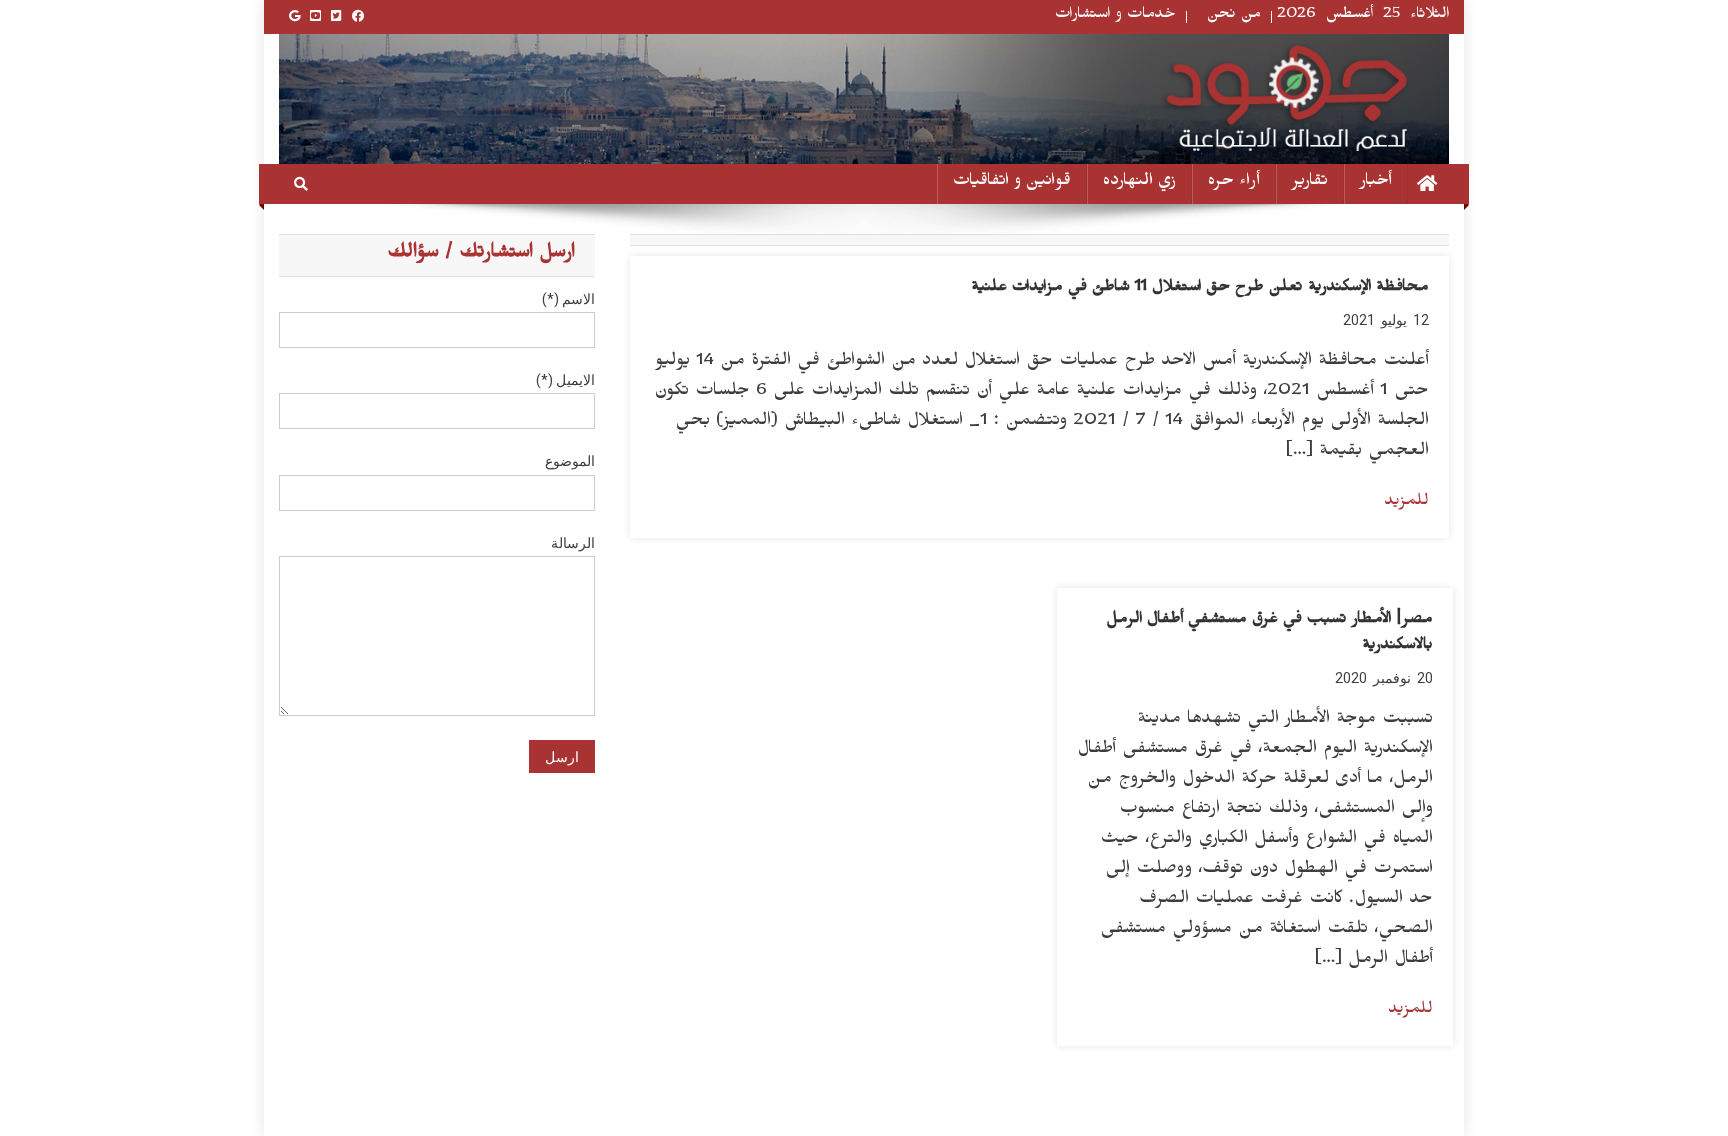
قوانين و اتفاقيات (1012, 183)
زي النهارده (1139, 183)
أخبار (1376, 183)
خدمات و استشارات (1115, 16)
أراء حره (1234, 183)
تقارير (1310, 183)
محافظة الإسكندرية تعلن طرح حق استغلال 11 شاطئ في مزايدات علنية (1200, 289)
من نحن (1234, 16)
